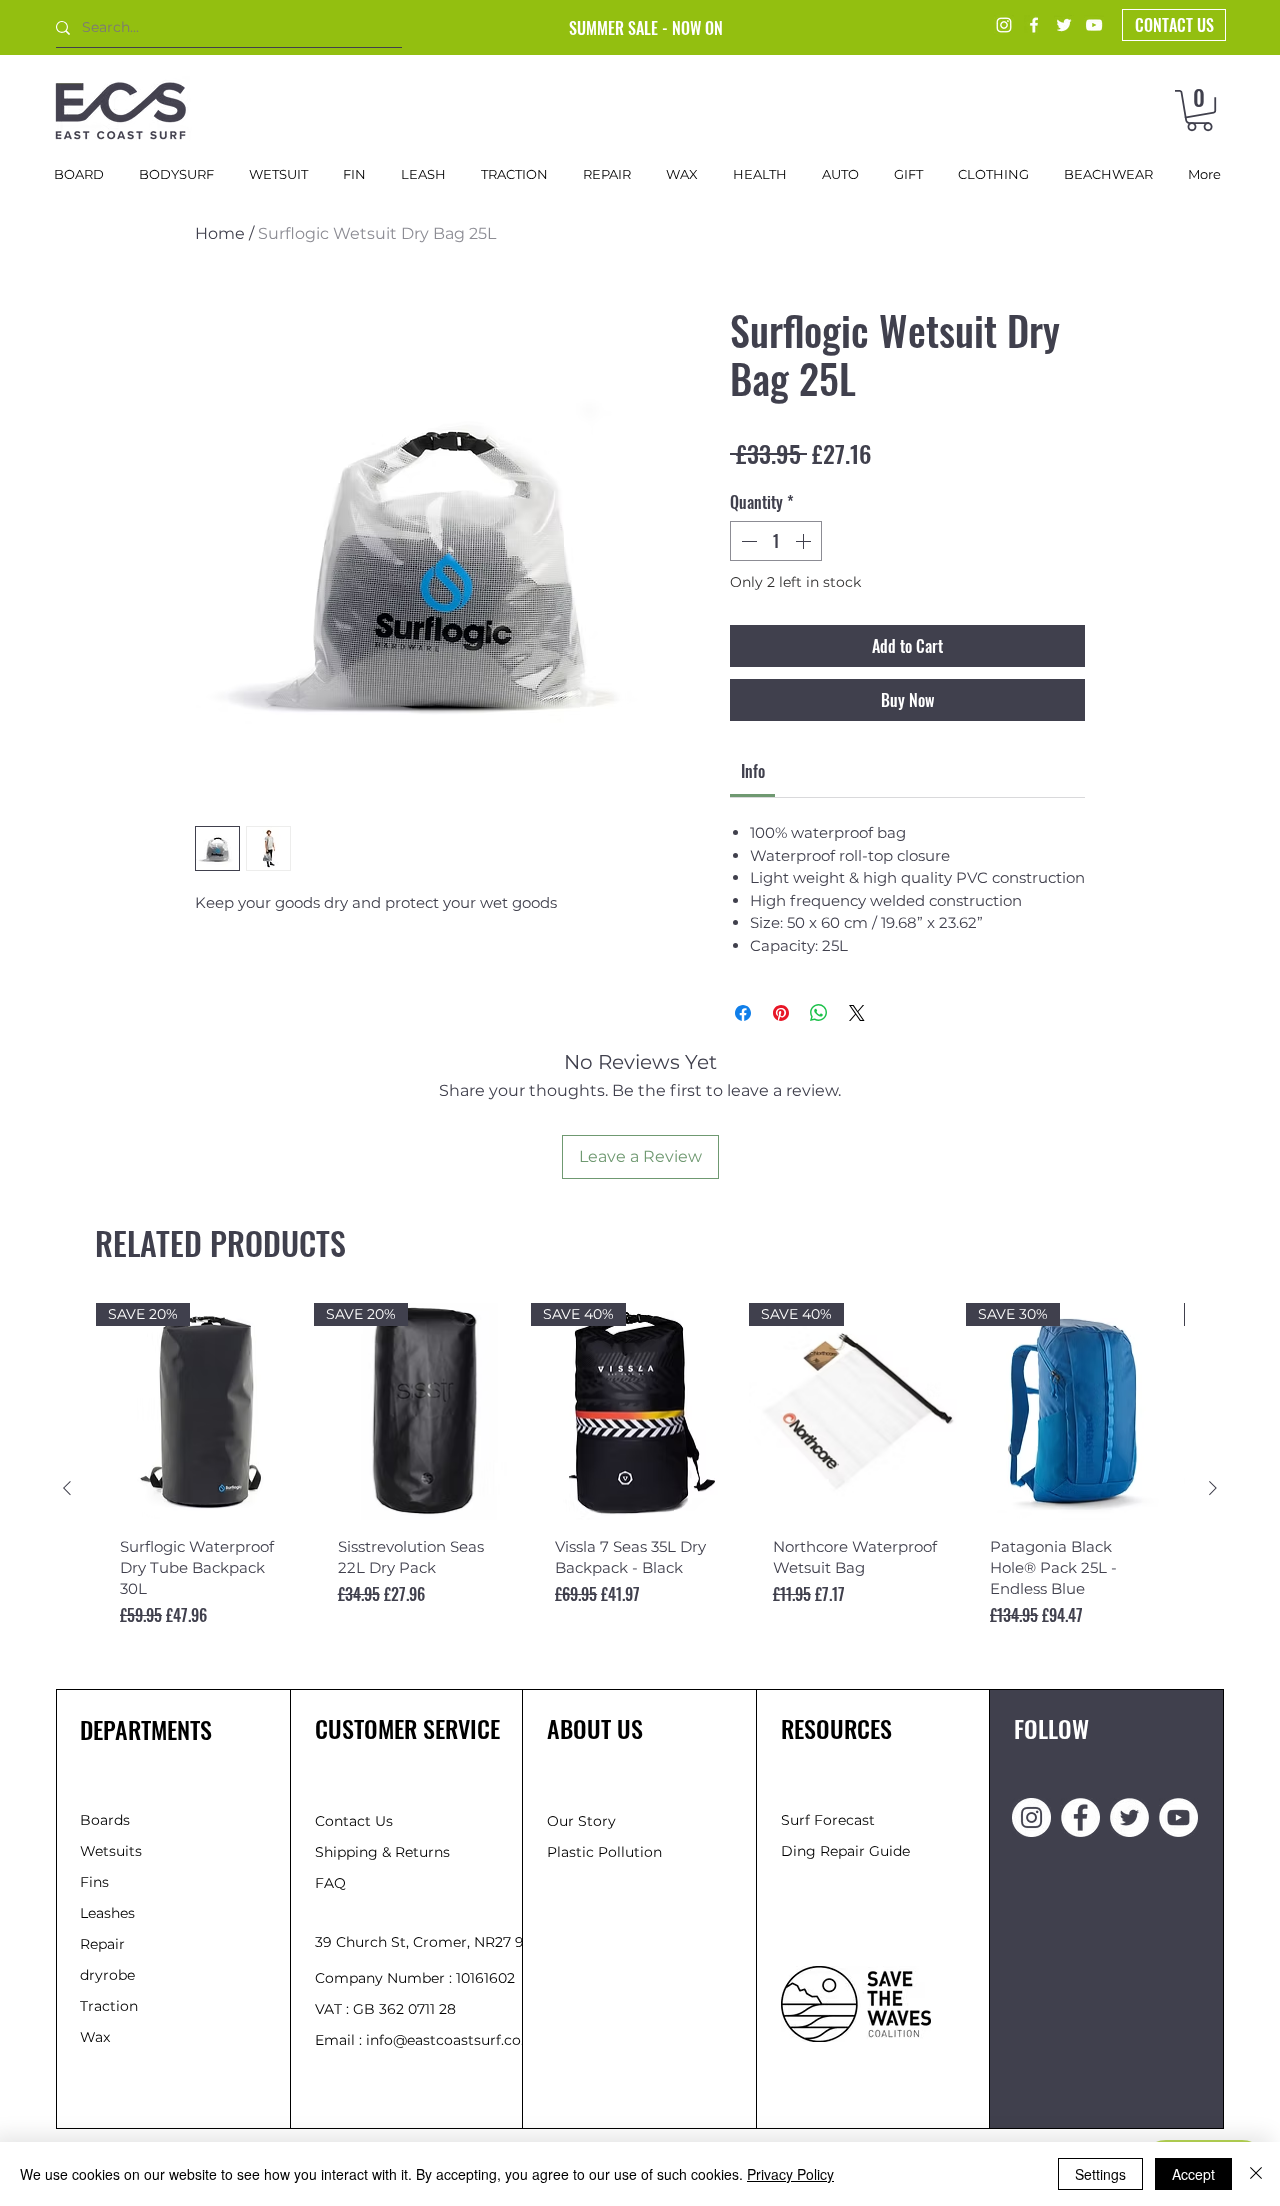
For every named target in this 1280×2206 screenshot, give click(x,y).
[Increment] (805, 541)
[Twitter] (1064, 25)
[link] (753, 771)
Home (220, 233)
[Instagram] (1004, 25)
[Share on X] (857, 1013)
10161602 (485, 1978)
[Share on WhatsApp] (819, 1013)
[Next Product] (1213, 1488)
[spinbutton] (776, 541)
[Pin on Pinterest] (781, 1013)
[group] (640, 1488)
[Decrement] (747, 541)
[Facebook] (1034, 25)
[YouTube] (1094, 25)
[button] (1199, 110)
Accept (1193, 2174)
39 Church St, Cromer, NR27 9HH (430, 1942)
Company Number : (385, 1978)
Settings (1100, 2174)
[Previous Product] (67, 1488)
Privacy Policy (790, 2174)
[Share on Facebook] (743, 1013)
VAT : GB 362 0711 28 (385, 2009)
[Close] (1256, 2174)
